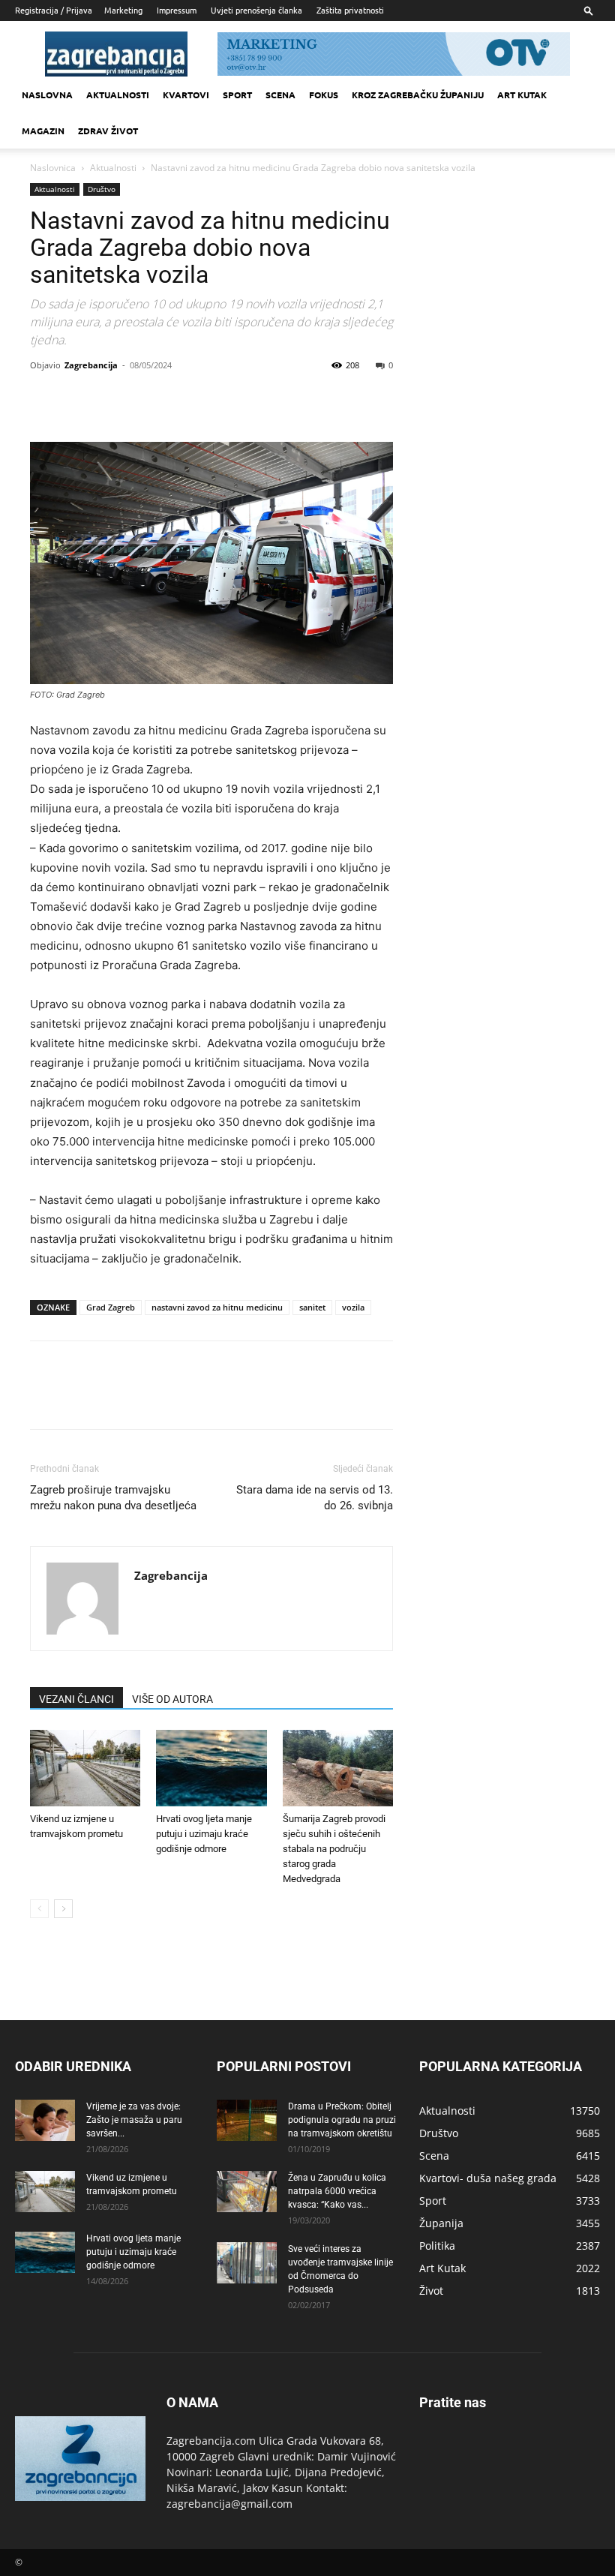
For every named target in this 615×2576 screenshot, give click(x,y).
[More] (184, 399)
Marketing (123, 10)
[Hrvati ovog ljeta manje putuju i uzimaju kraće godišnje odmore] (211, 1768)
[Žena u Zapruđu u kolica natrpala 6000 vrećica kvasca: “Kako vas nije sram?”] (247, 2192)
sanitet (312, 1307)
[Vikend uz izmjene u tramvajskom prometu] (85, 1768)
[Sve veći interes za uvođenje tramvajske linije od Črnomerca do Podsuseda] (247, 2263)
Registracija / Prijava (54, 10)
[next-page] (63, 1909)
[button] (589, 10)
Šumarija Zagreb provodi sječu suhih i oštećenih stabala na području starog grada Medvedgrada (334, 1849)
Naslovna (47, 95)
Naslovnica (53, 168)
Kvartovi (186, 95)
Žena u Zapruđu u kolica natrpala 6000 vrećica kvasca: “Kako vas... (337, 2191)
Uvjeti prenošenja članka (256, 10)
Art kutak (522, 95)
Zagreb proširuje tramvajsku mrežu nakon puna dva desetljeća (113, 1498)
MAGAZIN (43, 131)
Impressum (177, 10)
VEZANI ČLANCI (76, 1699)
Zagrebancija (91, 365)
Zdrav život (108, 131)
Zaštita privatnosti (350, 10)
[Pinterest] (114, 399)
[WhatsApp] (148, 399)
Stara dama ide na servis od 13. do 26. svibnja (315, 1498)
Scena (280, 95)
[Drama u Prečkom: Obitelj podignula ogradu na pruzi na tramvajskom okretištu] (247, 2120)
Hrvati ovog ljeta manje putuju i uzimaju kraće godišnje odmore (204, 1834)
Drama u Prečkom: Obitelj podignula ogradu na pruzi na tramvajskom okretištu (342, 2120)
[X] (79, 399)
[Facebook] (45, 399)
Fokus (324, 95)
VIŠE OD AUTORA (172, 1699)
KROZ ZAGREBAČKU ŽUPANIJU (418, 95)
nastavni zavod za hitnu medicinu (217, 1307)
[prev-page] (39, 1909)
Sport (237, 95)
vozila (353, 1307)
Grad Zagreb (111, 1307)
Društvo (102, 189)
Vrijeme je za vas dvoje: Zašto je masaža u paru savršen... (134, 2120)
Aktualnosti (118, 95)
